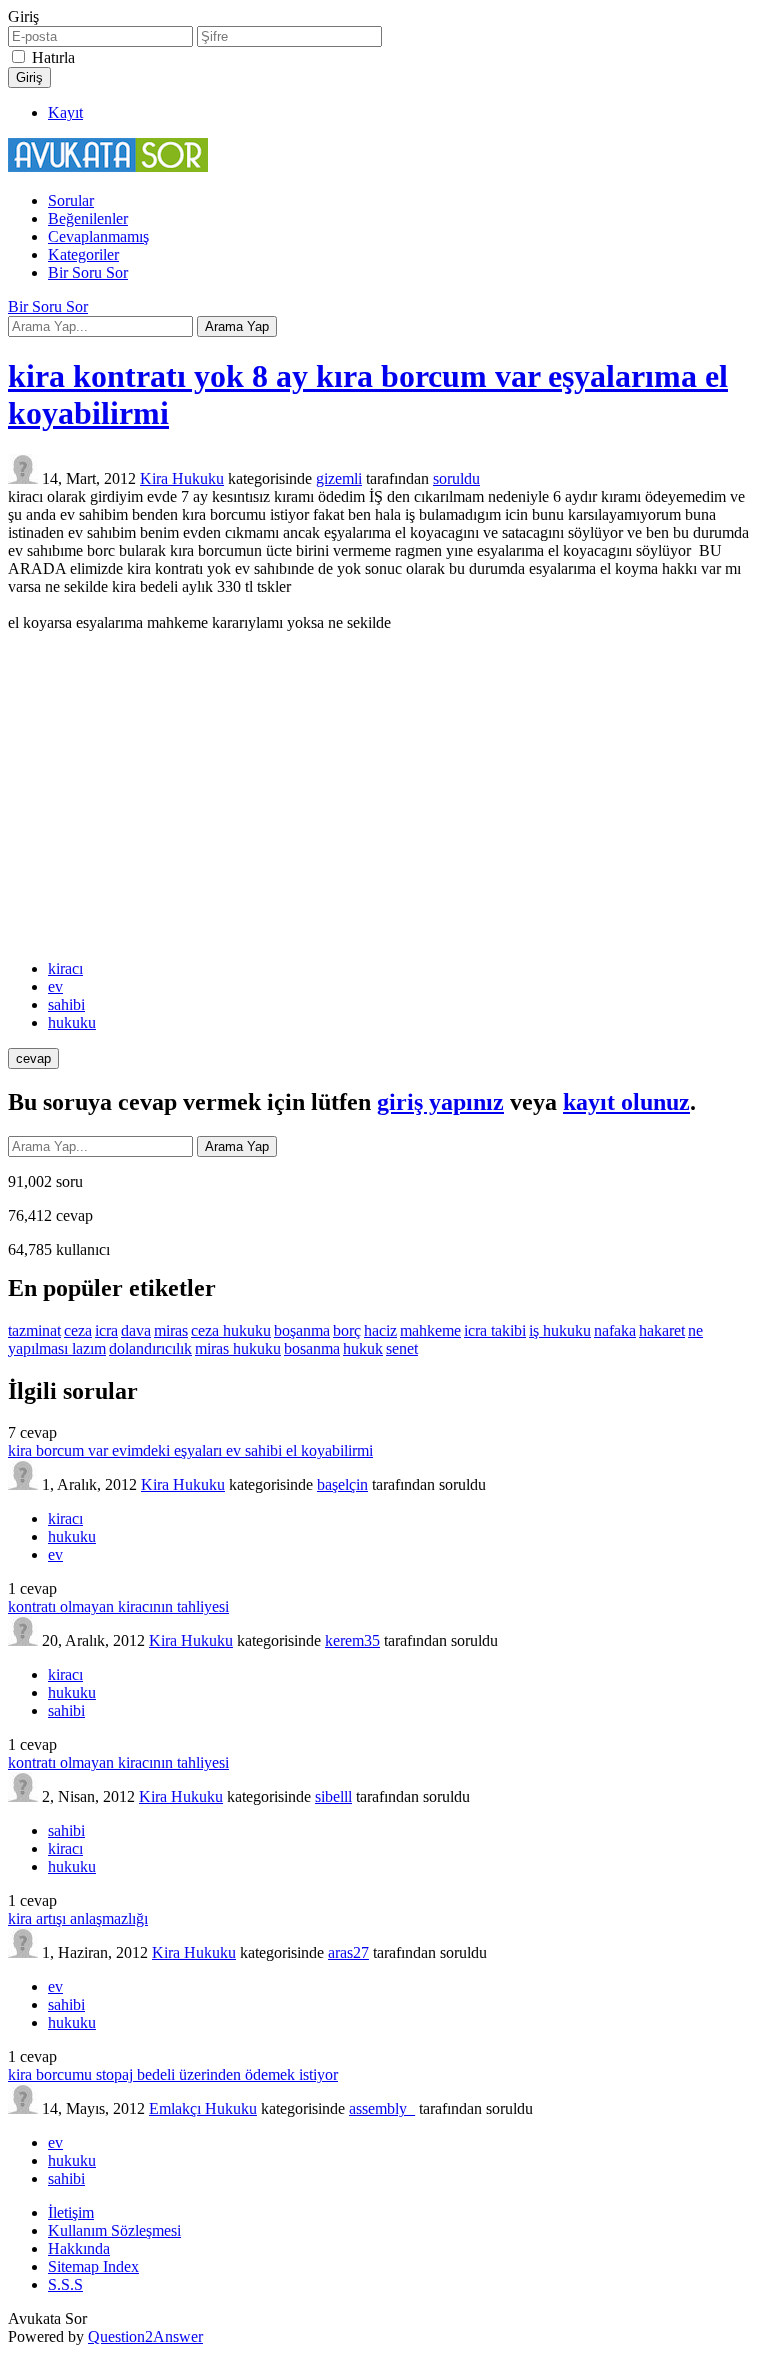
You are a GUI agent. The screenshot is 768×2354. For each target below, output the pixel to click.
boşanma (302, 1330)
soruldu (456, 478)
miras (171, 1330)
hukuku (72, 1022)
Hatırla (53, 57)
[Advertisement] (384, 796)
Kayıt (65, 112)
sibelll (333, 1796)
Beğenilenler (88, 218)
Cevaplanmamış (98, 236)
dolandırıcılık (150, 1348)
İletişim (71, 2212)
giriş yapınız (440, 1102)
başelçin (342, 1484)
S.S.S (65, 2284)
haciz (380, 1330)
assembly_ (382, 2108)
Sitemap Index (93, 2266)
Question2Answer (145, 2336)
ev (55, 986)
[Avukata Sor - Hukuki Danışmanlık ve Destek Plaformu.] (108, 166)
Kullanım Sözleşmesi (114, 2230)
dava (136, 1330)
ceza (78, 1330)
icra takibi (495, 1330)
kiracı (65, 968)
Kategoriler (83, 254)
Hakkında (79, 2248)
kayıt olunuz (626, 1102)
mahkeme (430, 1330)
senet (402, 1348)
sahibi (66, 1004)
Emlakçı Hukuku (203, 2108)
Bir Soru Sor (88, 272)
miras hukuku (238, 1348)
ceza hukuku (231, 1330)
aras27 (348, 1952)
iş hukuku (560, 1330)
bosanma (312, 1348)
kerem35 (352, 1640)
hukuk (363, 1348)
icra (106, 1330)
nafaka (615, 1330)
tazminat (34, 1330)
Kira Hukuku (182, 478)
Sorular (71, 200)
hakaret (662, 1330)
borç (347, 1330)
